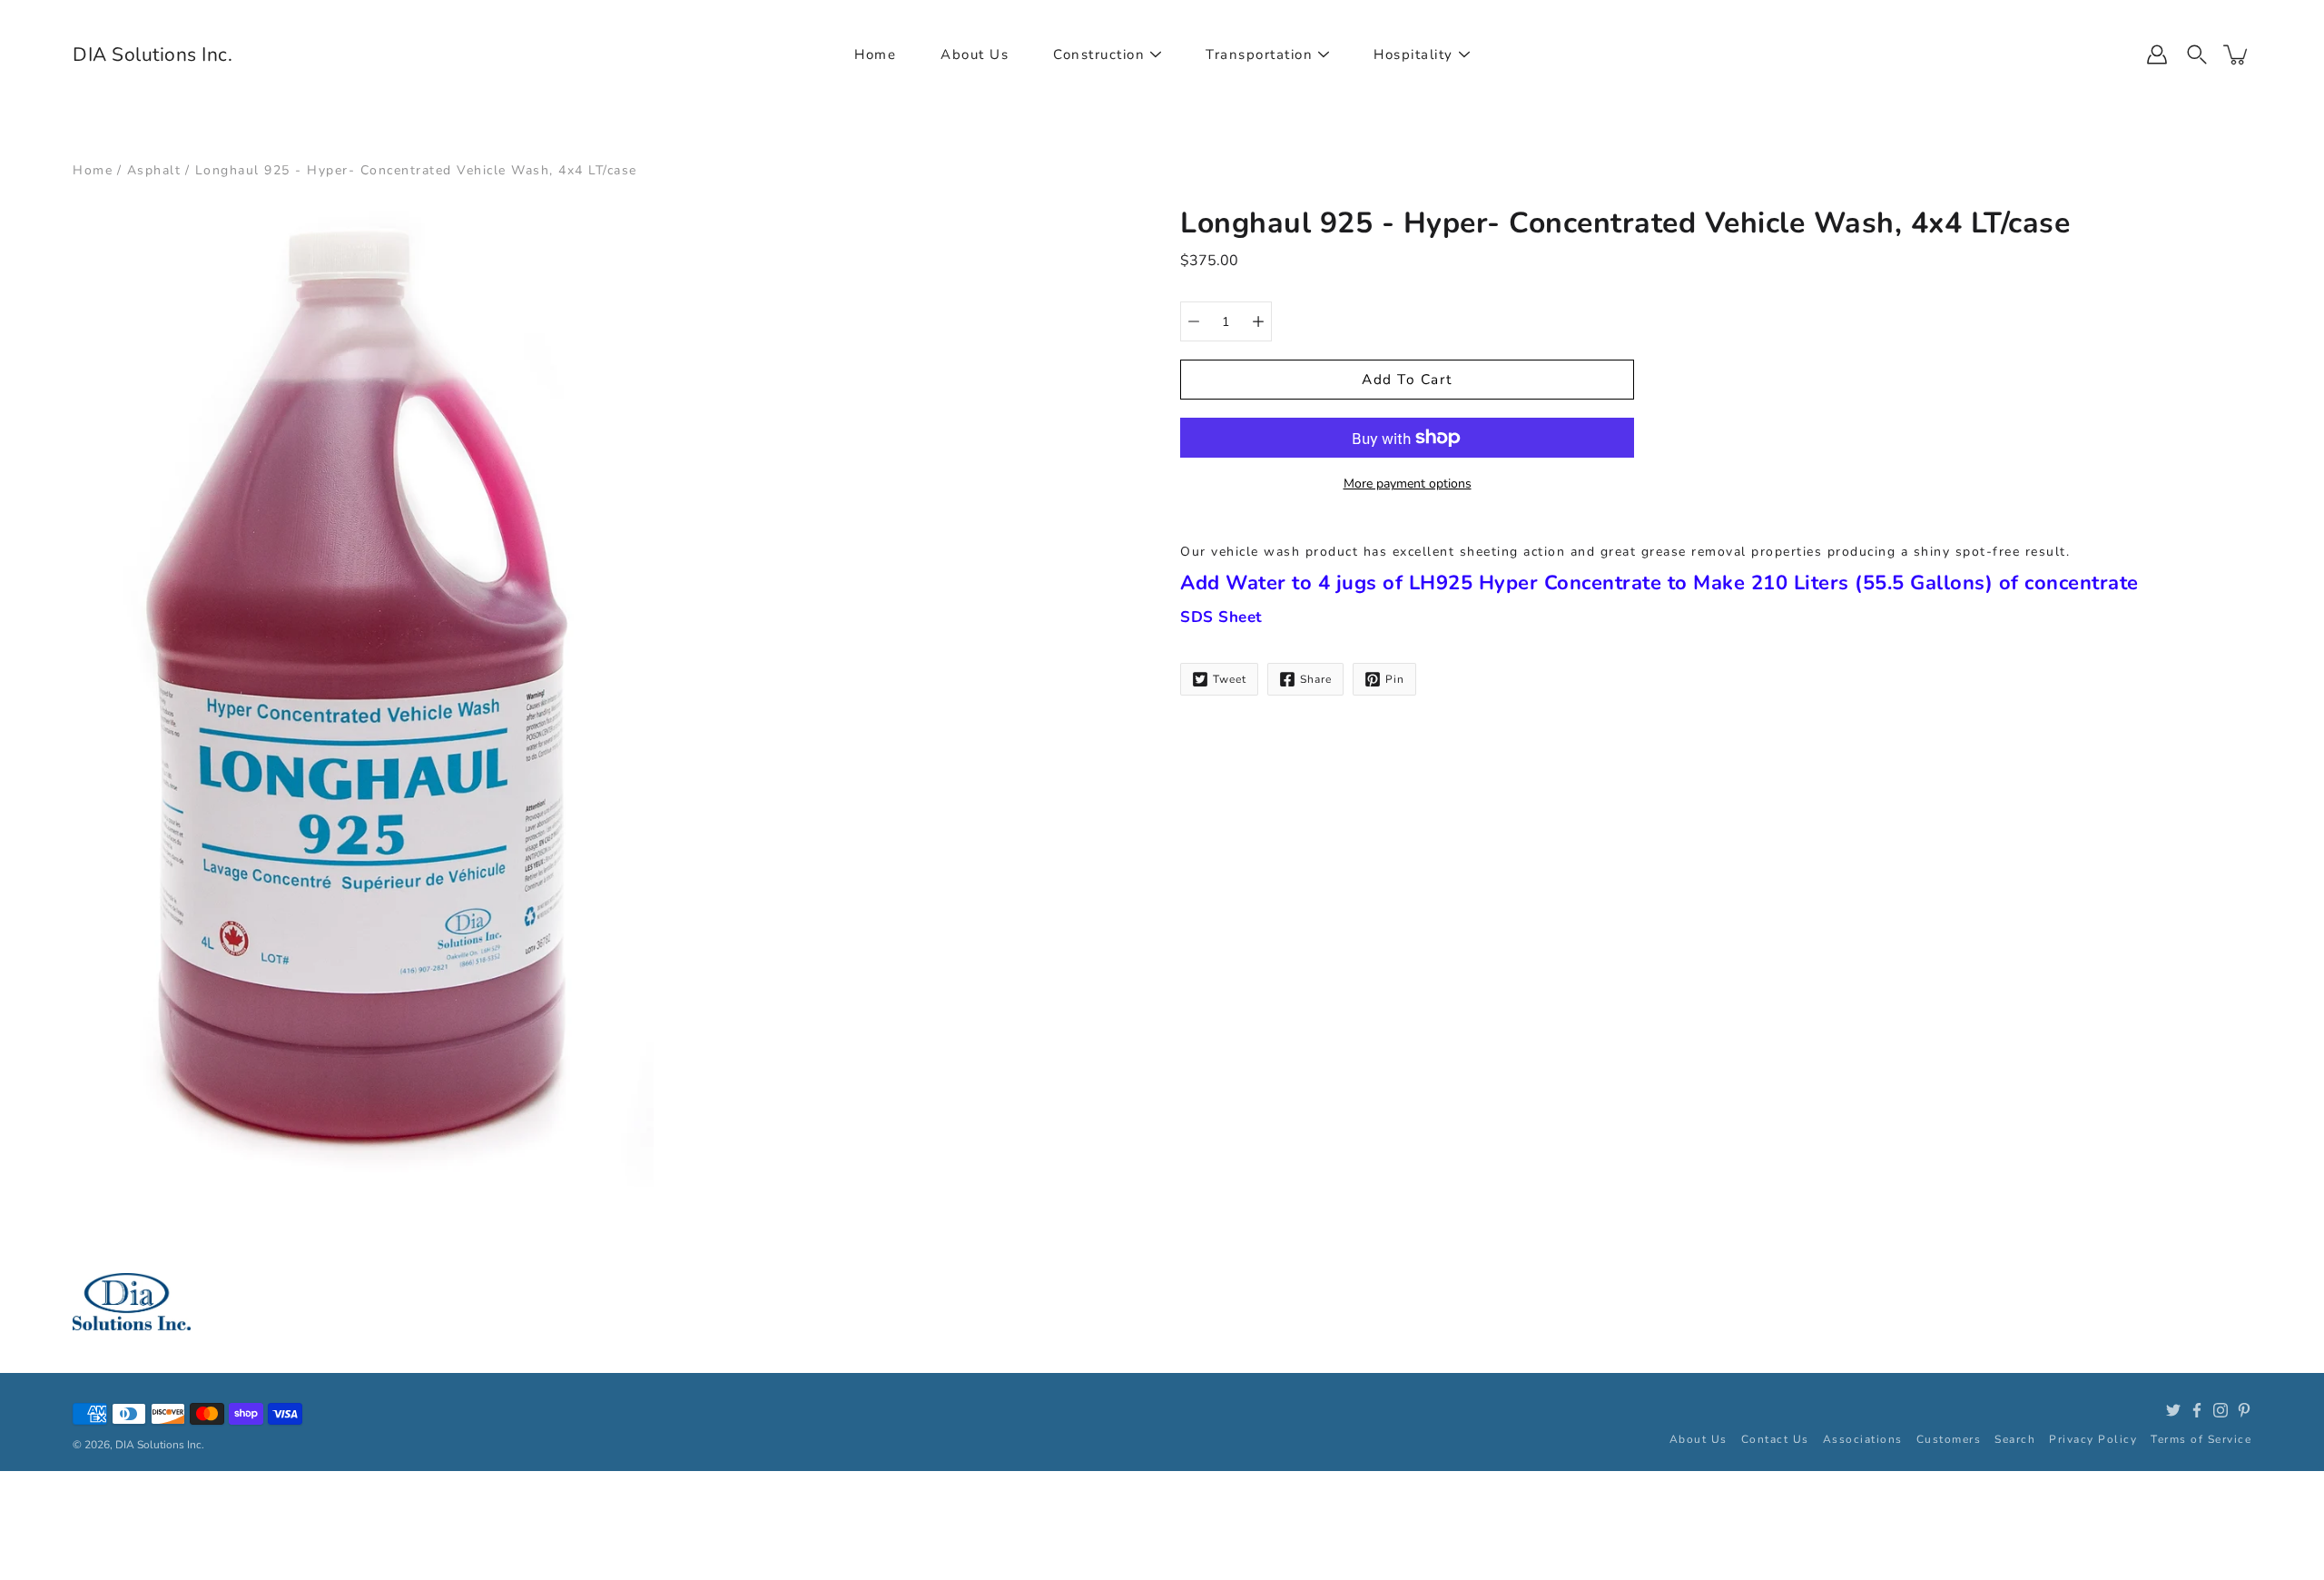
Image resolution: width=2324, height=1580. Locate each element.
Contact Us (1775, 1439)
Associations (1863, 1439)
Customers (1949, 1439)
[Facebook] (2197, 1410)
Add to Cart (1407, 379)
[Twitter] (2173, 1410)
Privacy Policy (2093, 1439)
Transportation (1259, 54)
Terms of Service (2201, 1439)
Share (1316, 679)
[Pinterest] (2244, 1410)
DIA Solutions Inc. (153, 54)
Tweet (1230, 679)
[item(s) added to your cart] (2237, 54)
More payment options (1408, 484)
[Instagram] (2221, 1410)
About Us (975, 54)
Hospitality (1413, 54)
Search (2015, 1439)
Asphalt (154, 170)
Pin (1395, 679)
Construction (1099, 54)
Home (875, 54)
